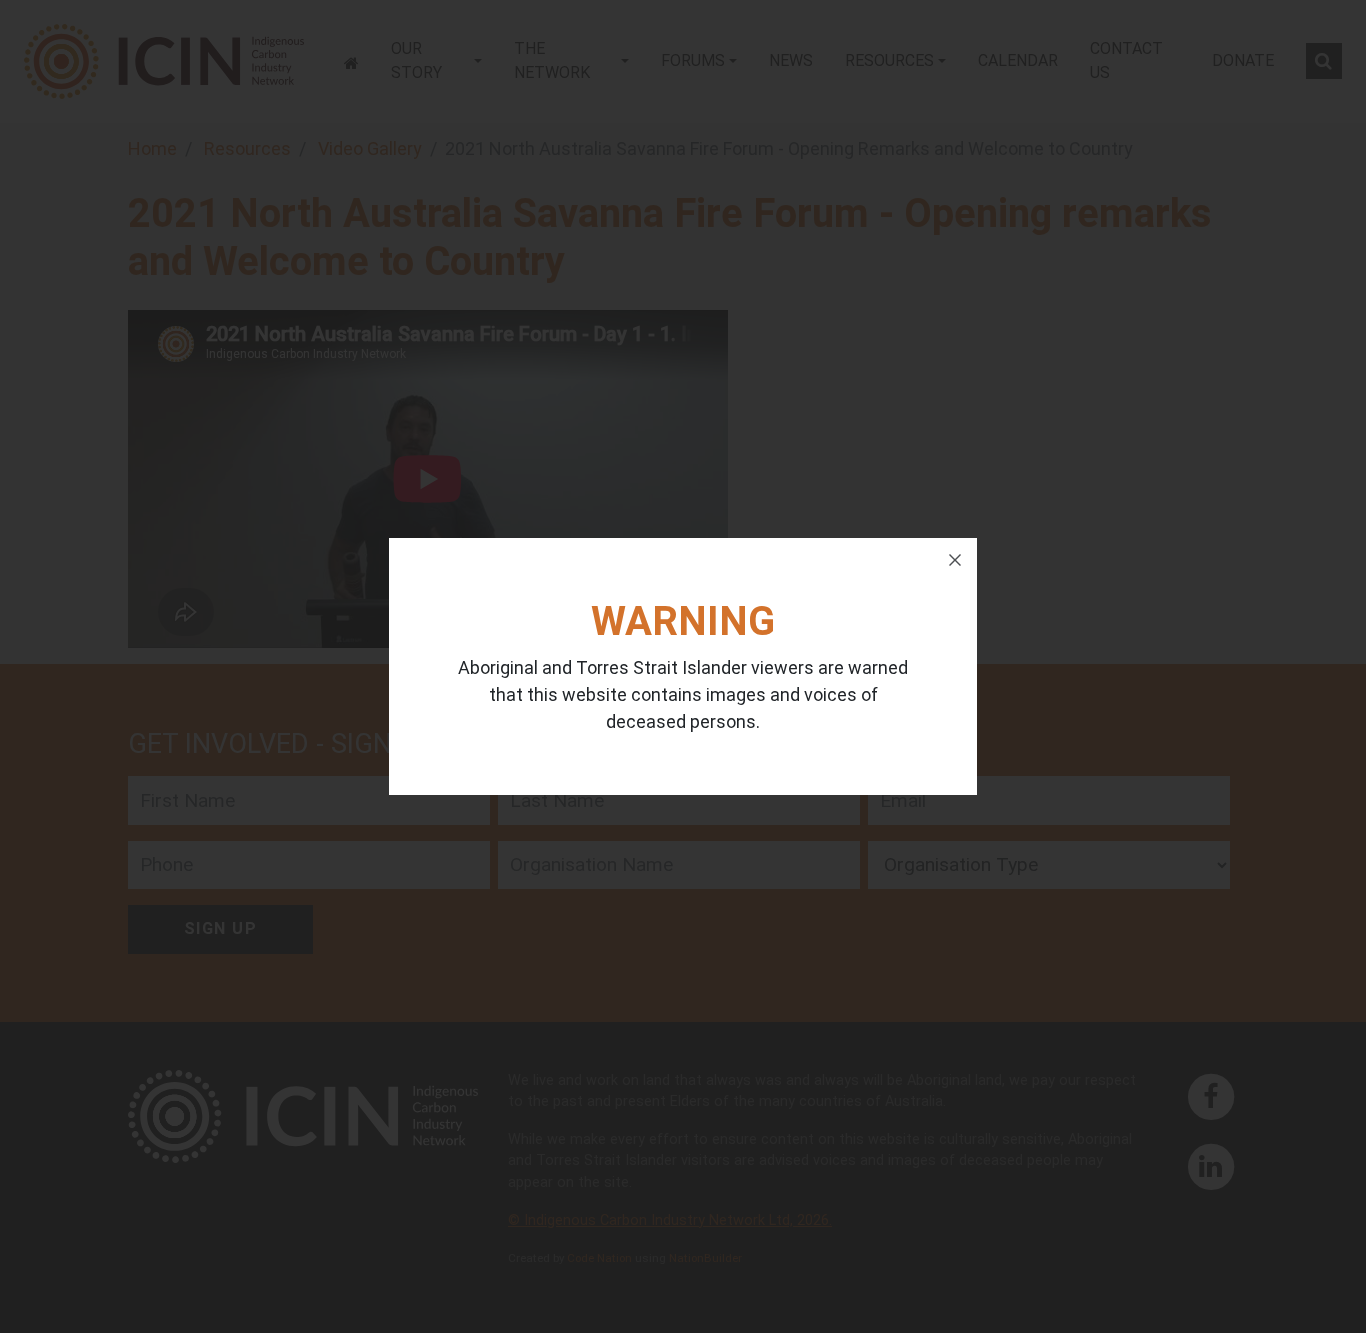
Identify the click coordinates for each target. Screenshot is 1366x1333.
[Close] (955, 560)
